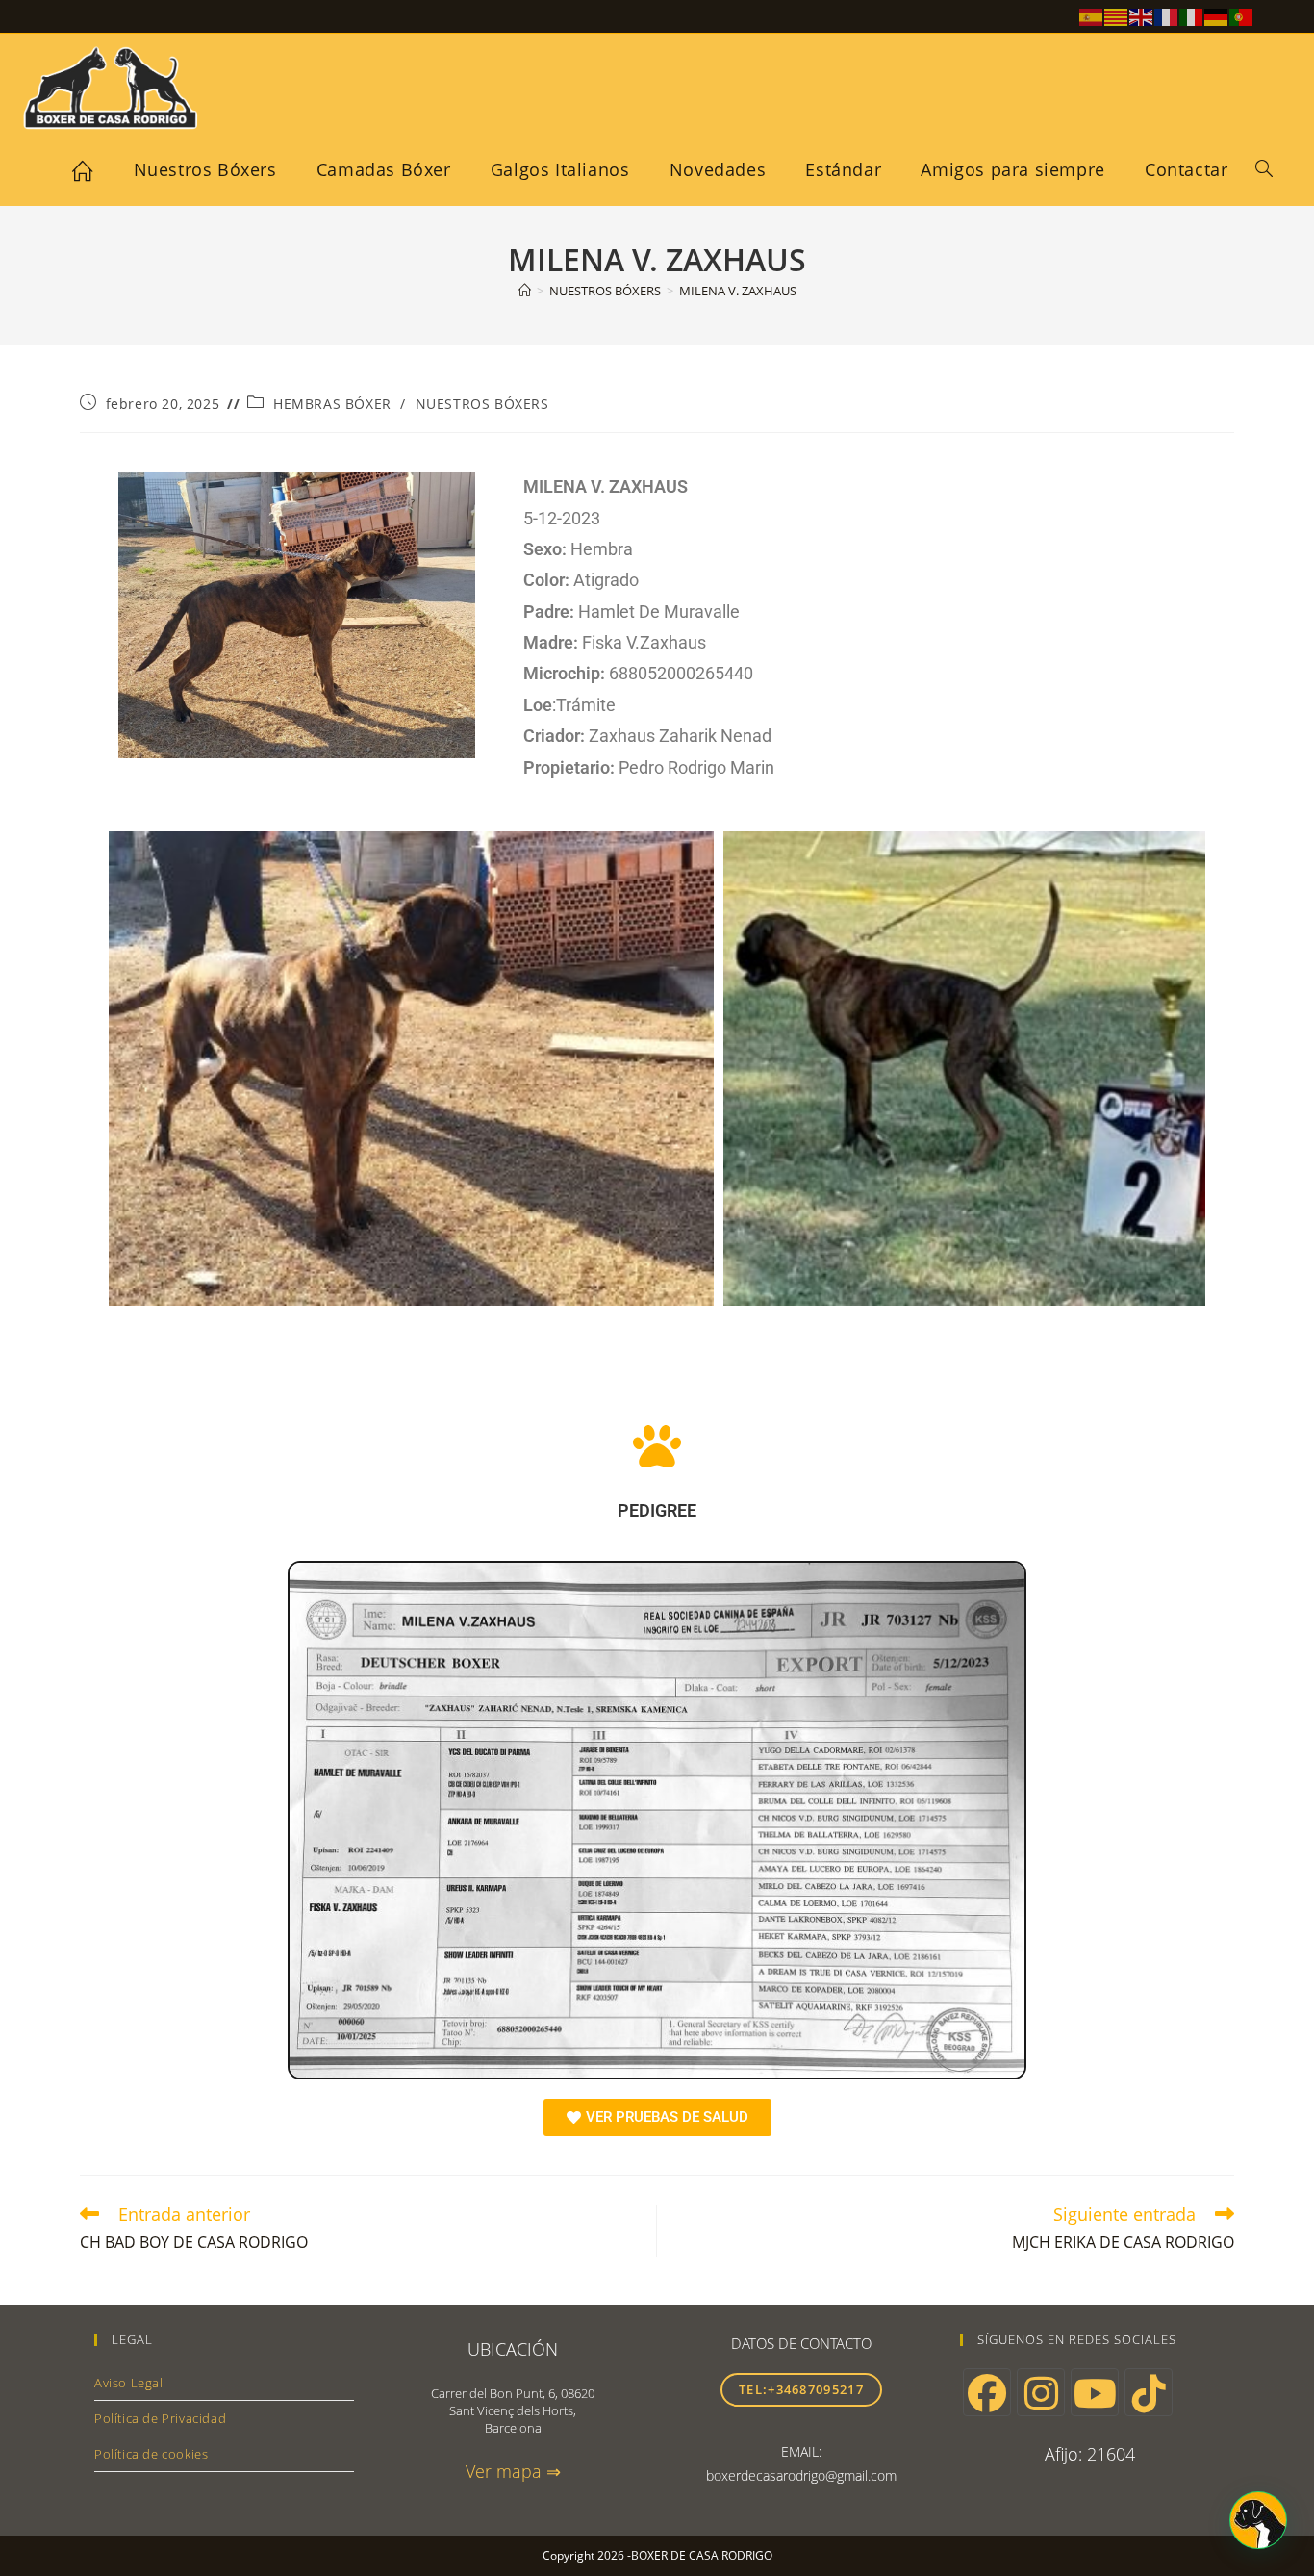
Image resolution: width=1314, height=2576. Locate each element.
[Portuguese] (1242, 16)
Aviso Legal (129, 2383)
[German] (1217, 16)
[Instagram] (1041, 2392)
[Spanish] (1092, 16)
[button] (1258, 2520)
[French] (1167, 16)
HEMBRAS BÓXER (332, 404)
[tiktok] (1149, 2392)
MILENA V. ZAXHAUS (738, 291)
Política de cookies (151, 2454)
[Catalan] (1117, 16)
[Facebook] (987, 2392)
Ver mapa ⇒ (513, 2471)
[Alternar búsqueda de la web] (1264, 169)
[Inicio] (525, 291)
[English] (1142, 16)
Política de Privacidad (160, 2418)
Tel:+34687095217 (801, 2389)
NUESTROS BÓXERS (482, 404)
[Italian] (1192, 16)
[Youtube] (1095, 2392)
